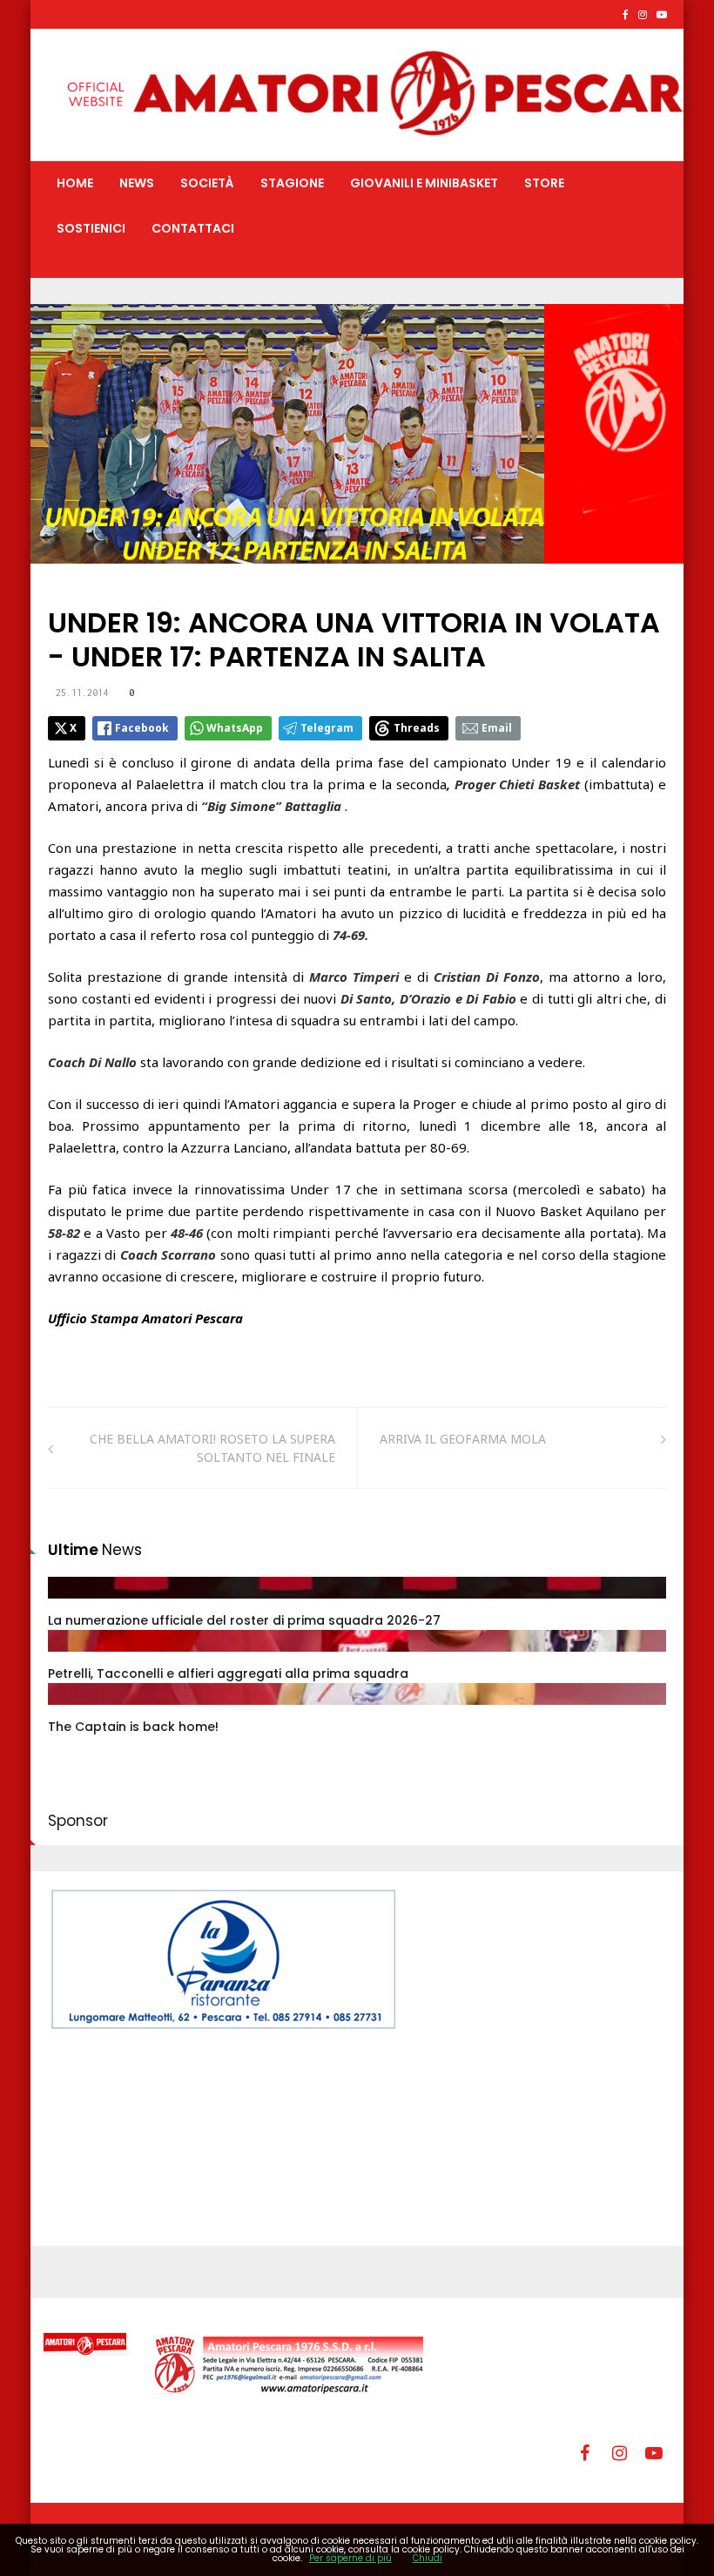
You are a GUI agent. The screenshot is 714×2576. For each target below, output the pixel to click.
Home (75, 183)
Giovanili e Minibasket (424, 183)
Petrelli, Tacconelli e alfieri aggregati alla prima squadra (228, 1673)
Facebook (142, 728)
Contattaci (193, 228)
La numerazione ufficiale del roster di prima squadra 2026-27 (244, 1620)
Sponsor (78, 1821)
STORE (544, 183)
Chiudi (428, 2558)
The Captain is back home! (133, 1727)
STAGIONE (292, 183)
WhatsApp (235, 728)
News (137, 183)
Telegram (327, 728)
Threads (417, 728)
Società (207, 183)
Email (497, 728)
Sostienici (91, 228)
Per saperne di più (350, 2558)
